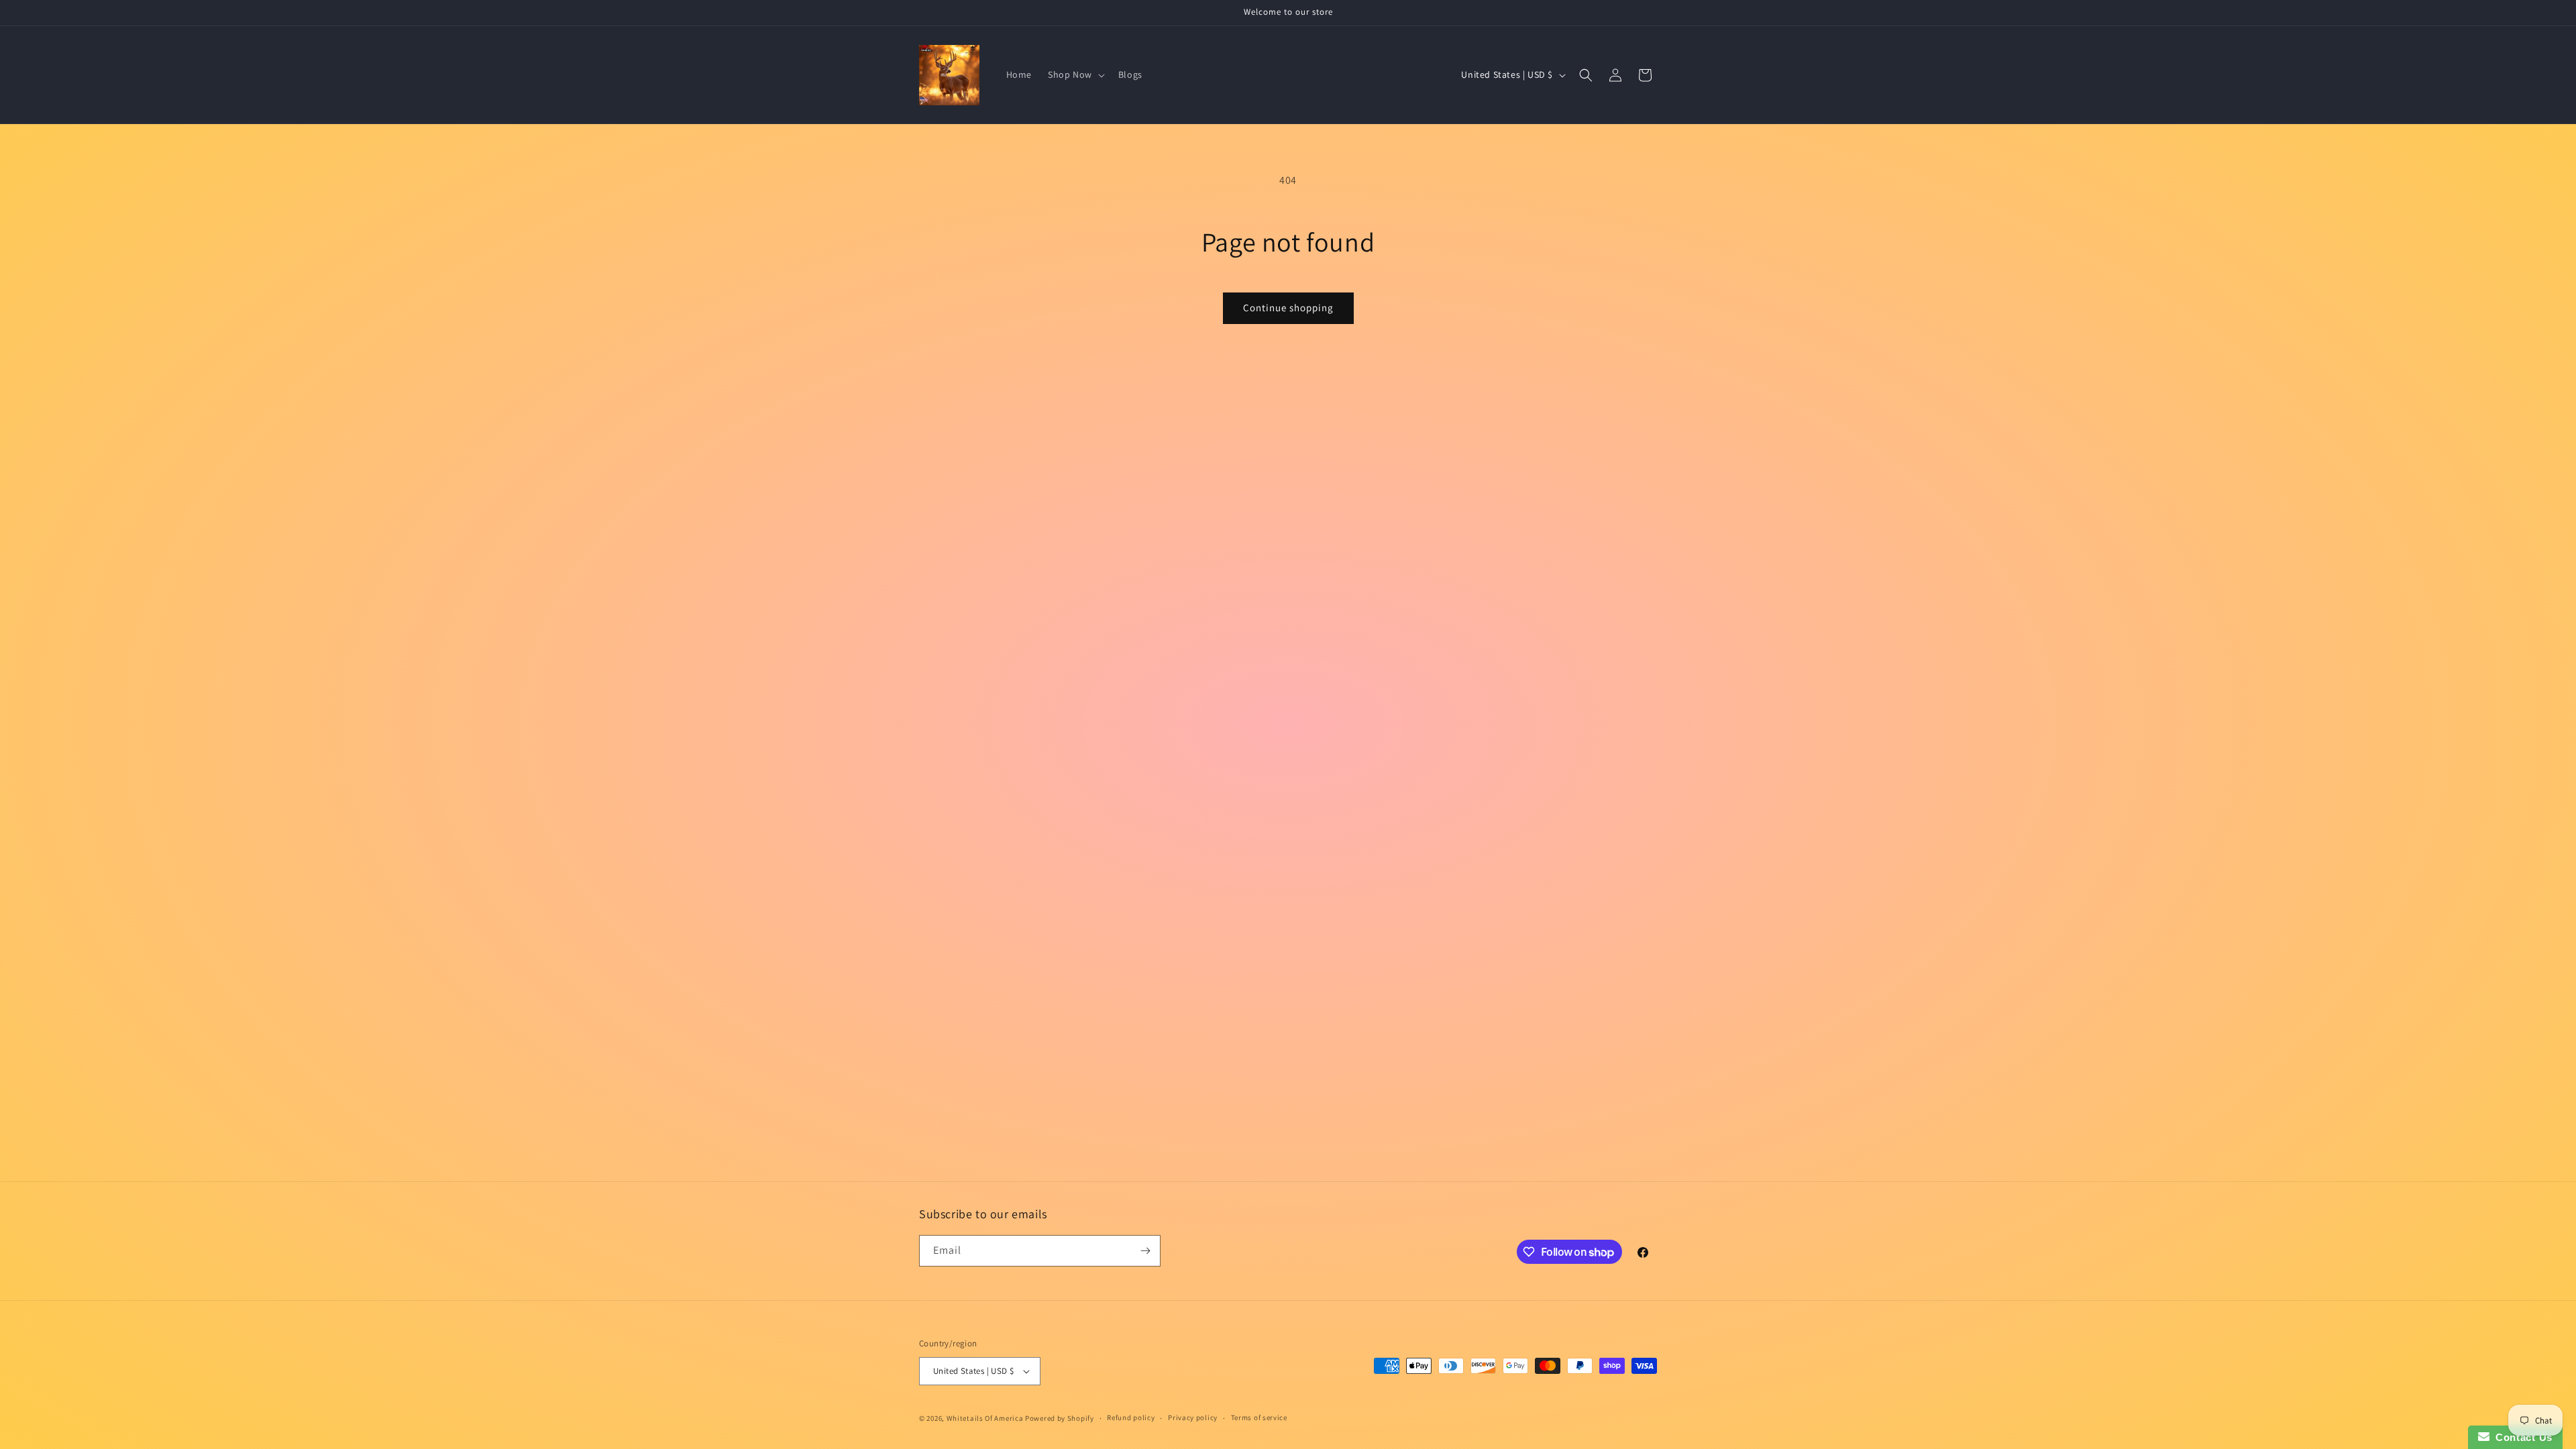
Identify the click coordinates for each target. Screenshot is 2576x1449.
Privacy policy (1193, 1417)
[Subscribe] (1145, 1251)
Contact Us (2521, 1437)
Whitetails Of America (985, 1418)
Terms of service (1259, 1417)
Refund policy (1131, 1417)
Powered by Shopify (1060, 1418)
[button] (1075, 74)
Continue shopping (1288, 308)
